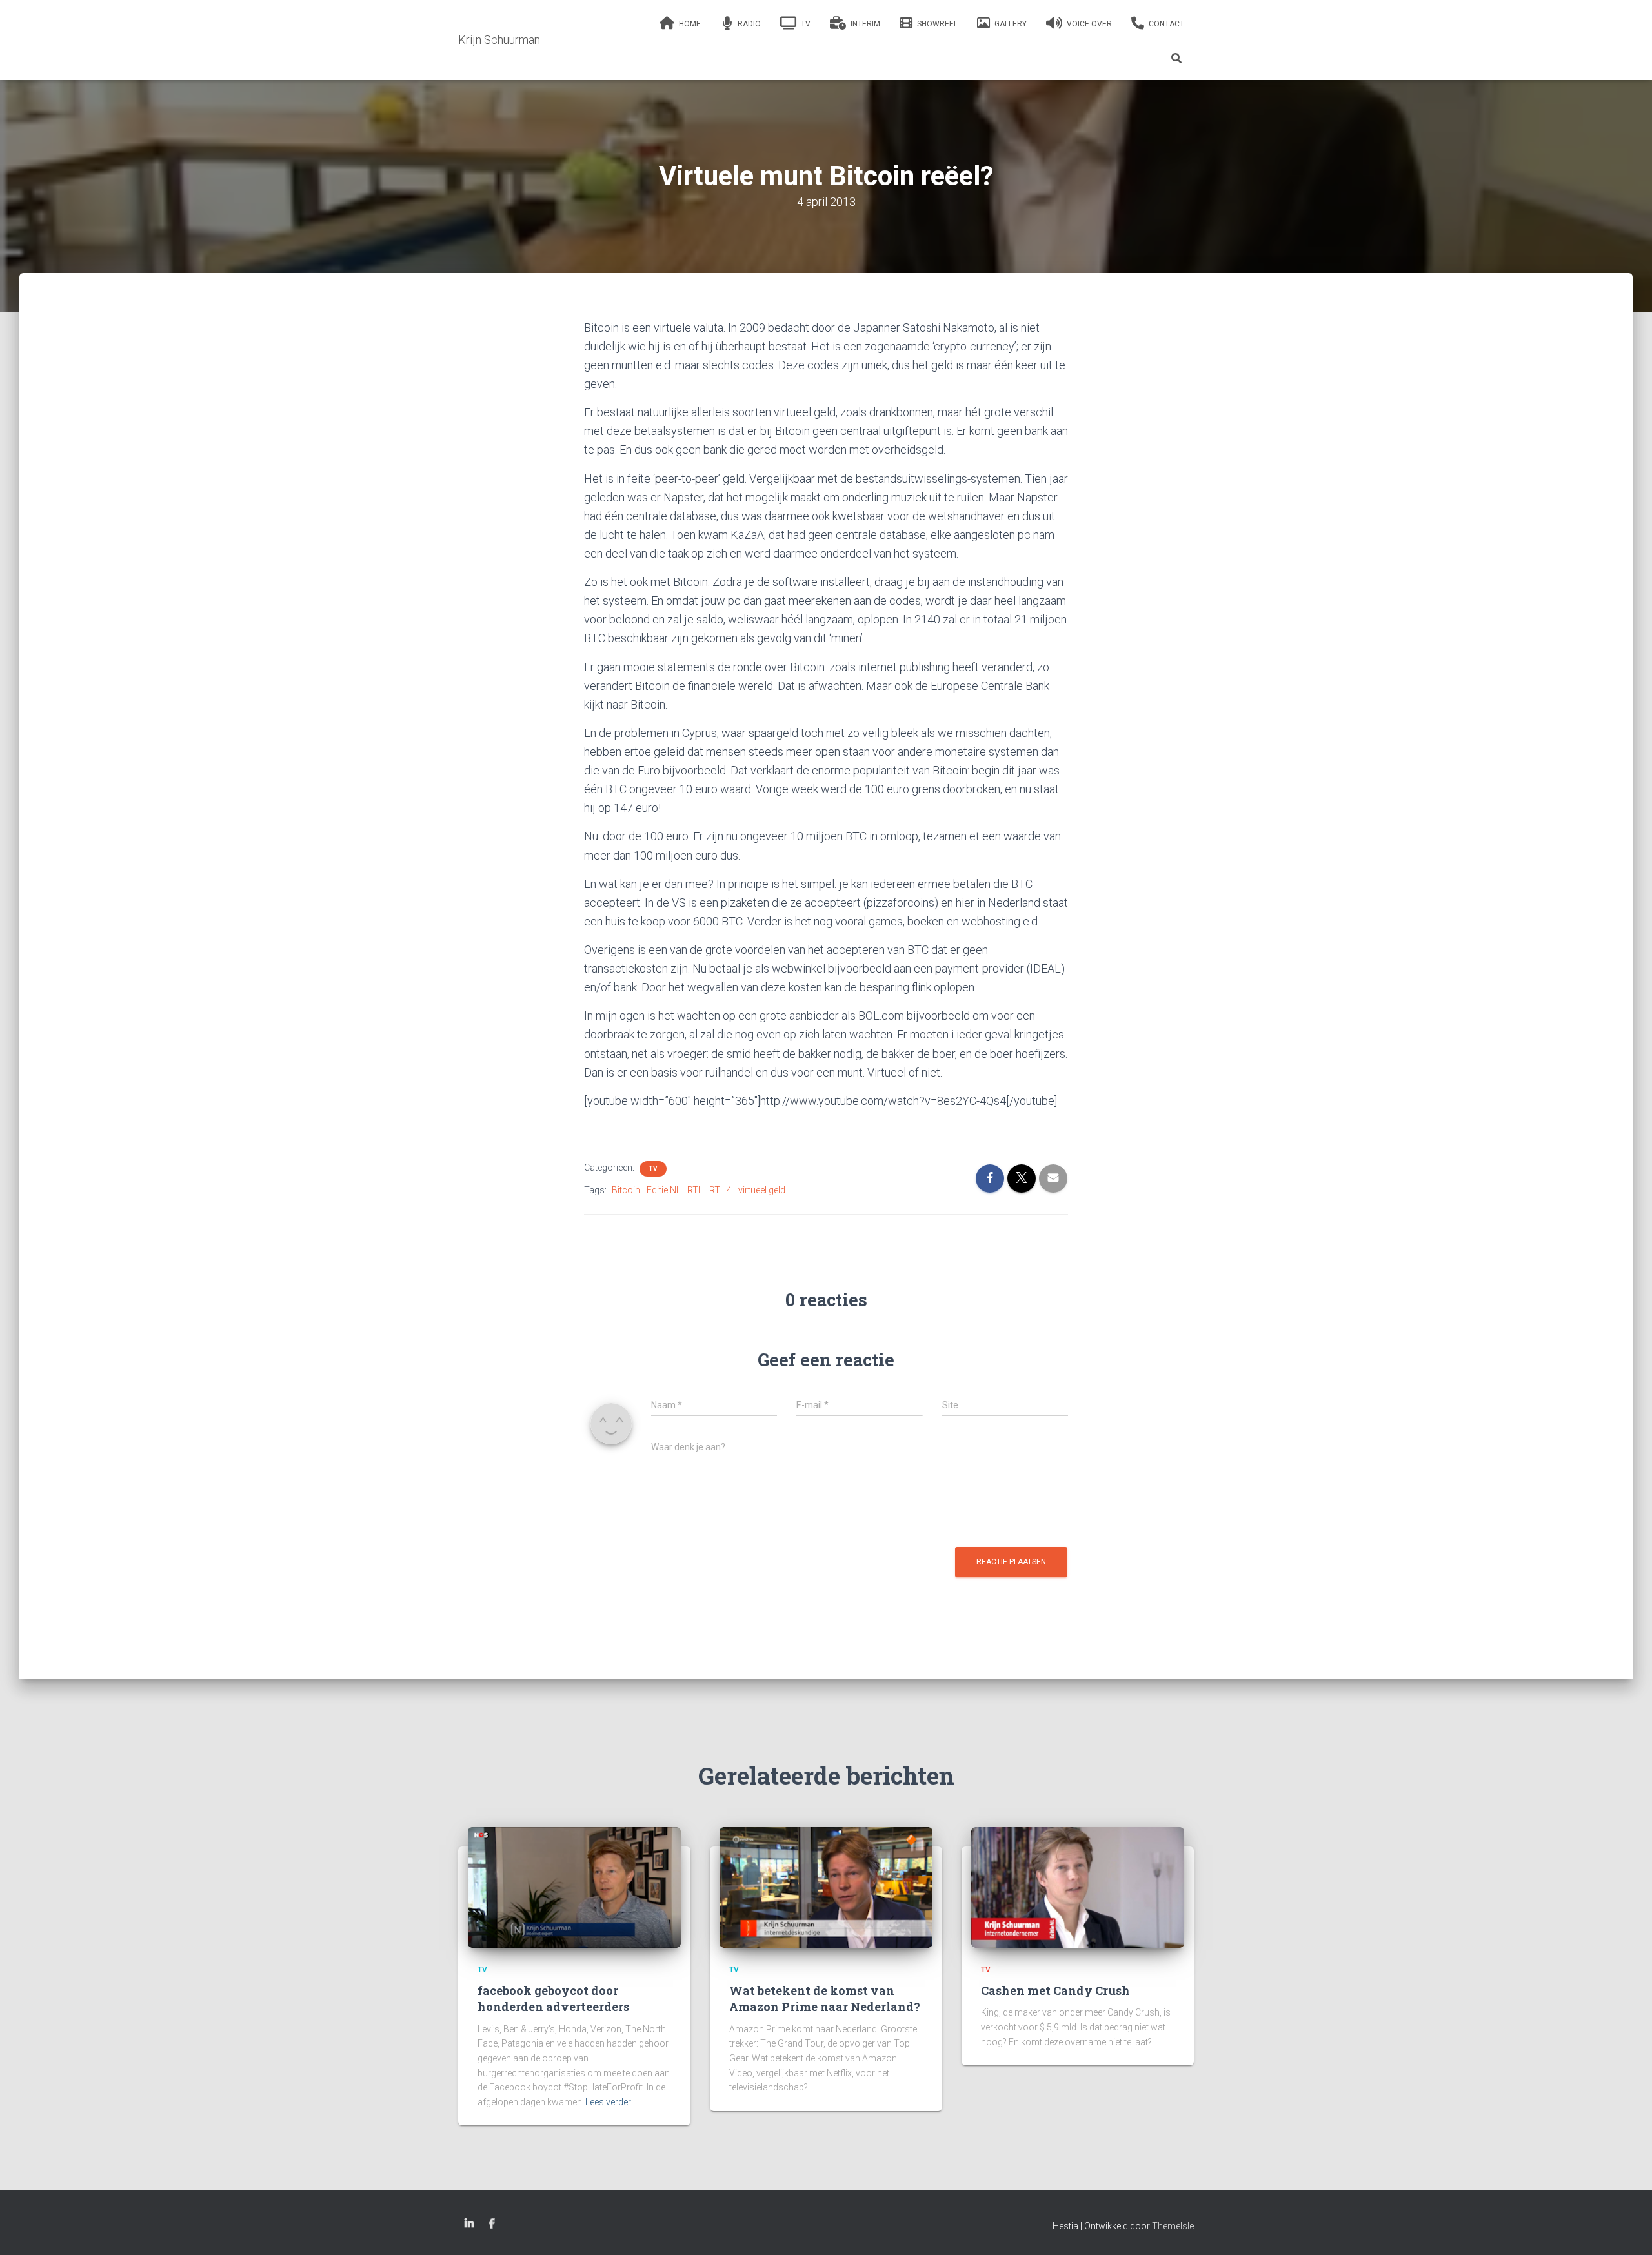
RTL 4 (720, 1190)
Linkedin (469, 2224)
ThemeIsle (1173, 2226)
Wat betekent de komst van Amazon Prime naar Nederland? (825, 1998)
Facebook (492, 2224)
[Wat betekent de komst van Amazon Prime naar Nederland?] (826, 1886)
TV (653, 1168)
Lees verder (608, 2102)
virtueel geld (762, 1190)
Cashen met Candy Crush (1055, 1990)
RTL (695, 1190)
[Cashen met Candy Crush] (1078, 1886)
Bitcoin (626, 1190)
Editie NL (664, 1190)
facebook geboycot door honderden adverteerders (553, 1998)
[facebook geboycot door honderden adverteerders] (574, 1886)
